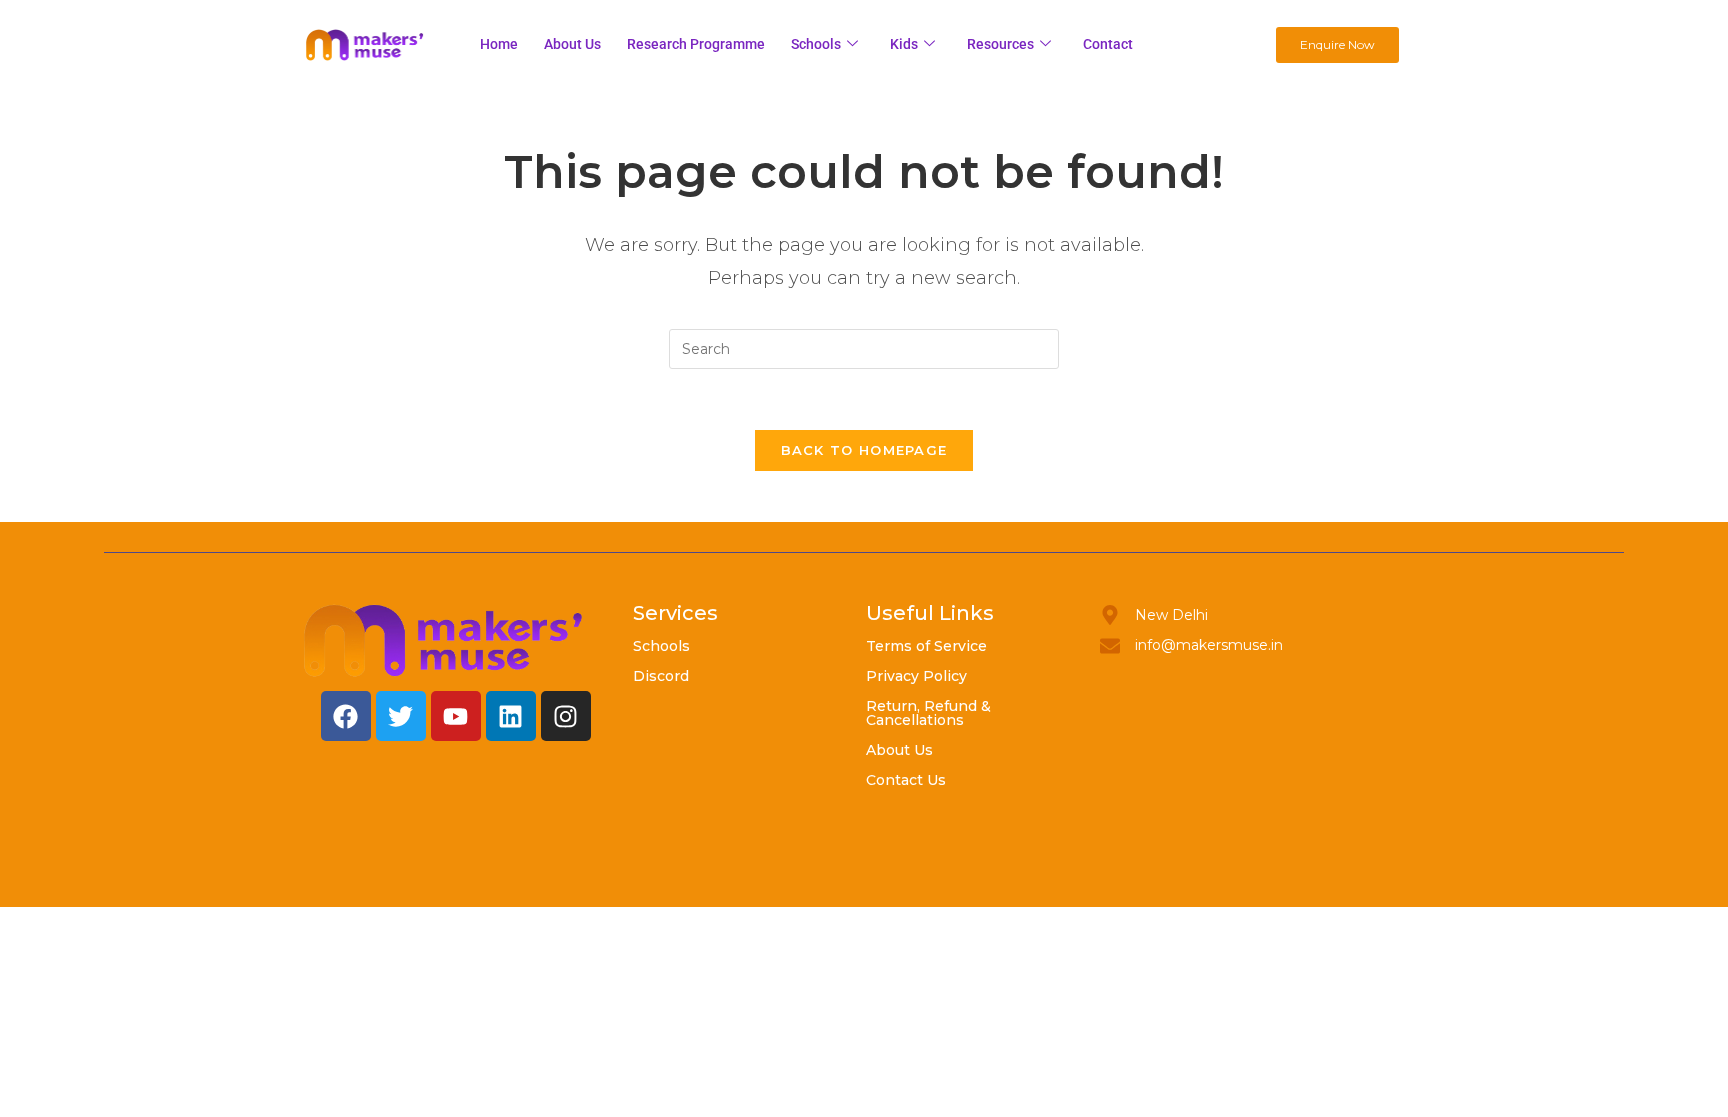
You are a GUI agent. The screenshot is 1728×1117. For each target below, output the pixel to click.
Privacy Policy (916, 676)
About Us (899, 750)
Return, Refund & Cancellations (928, 713)
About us (572, 44)
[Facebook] (346, 716)
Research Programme (696, 44)
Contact (1108, 44)
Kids (904, 44)
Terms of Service (926, 646)
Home (499, 44)
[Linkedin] (511, 716)
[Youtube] (456, 716)
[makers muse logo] (444, 640)
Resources (1000, 44)
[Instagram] (566, 716)
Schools (816, 44)
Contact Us (906, 780)
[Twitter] (401, 716)
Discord (661, 676)
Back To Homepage (864, 450)
